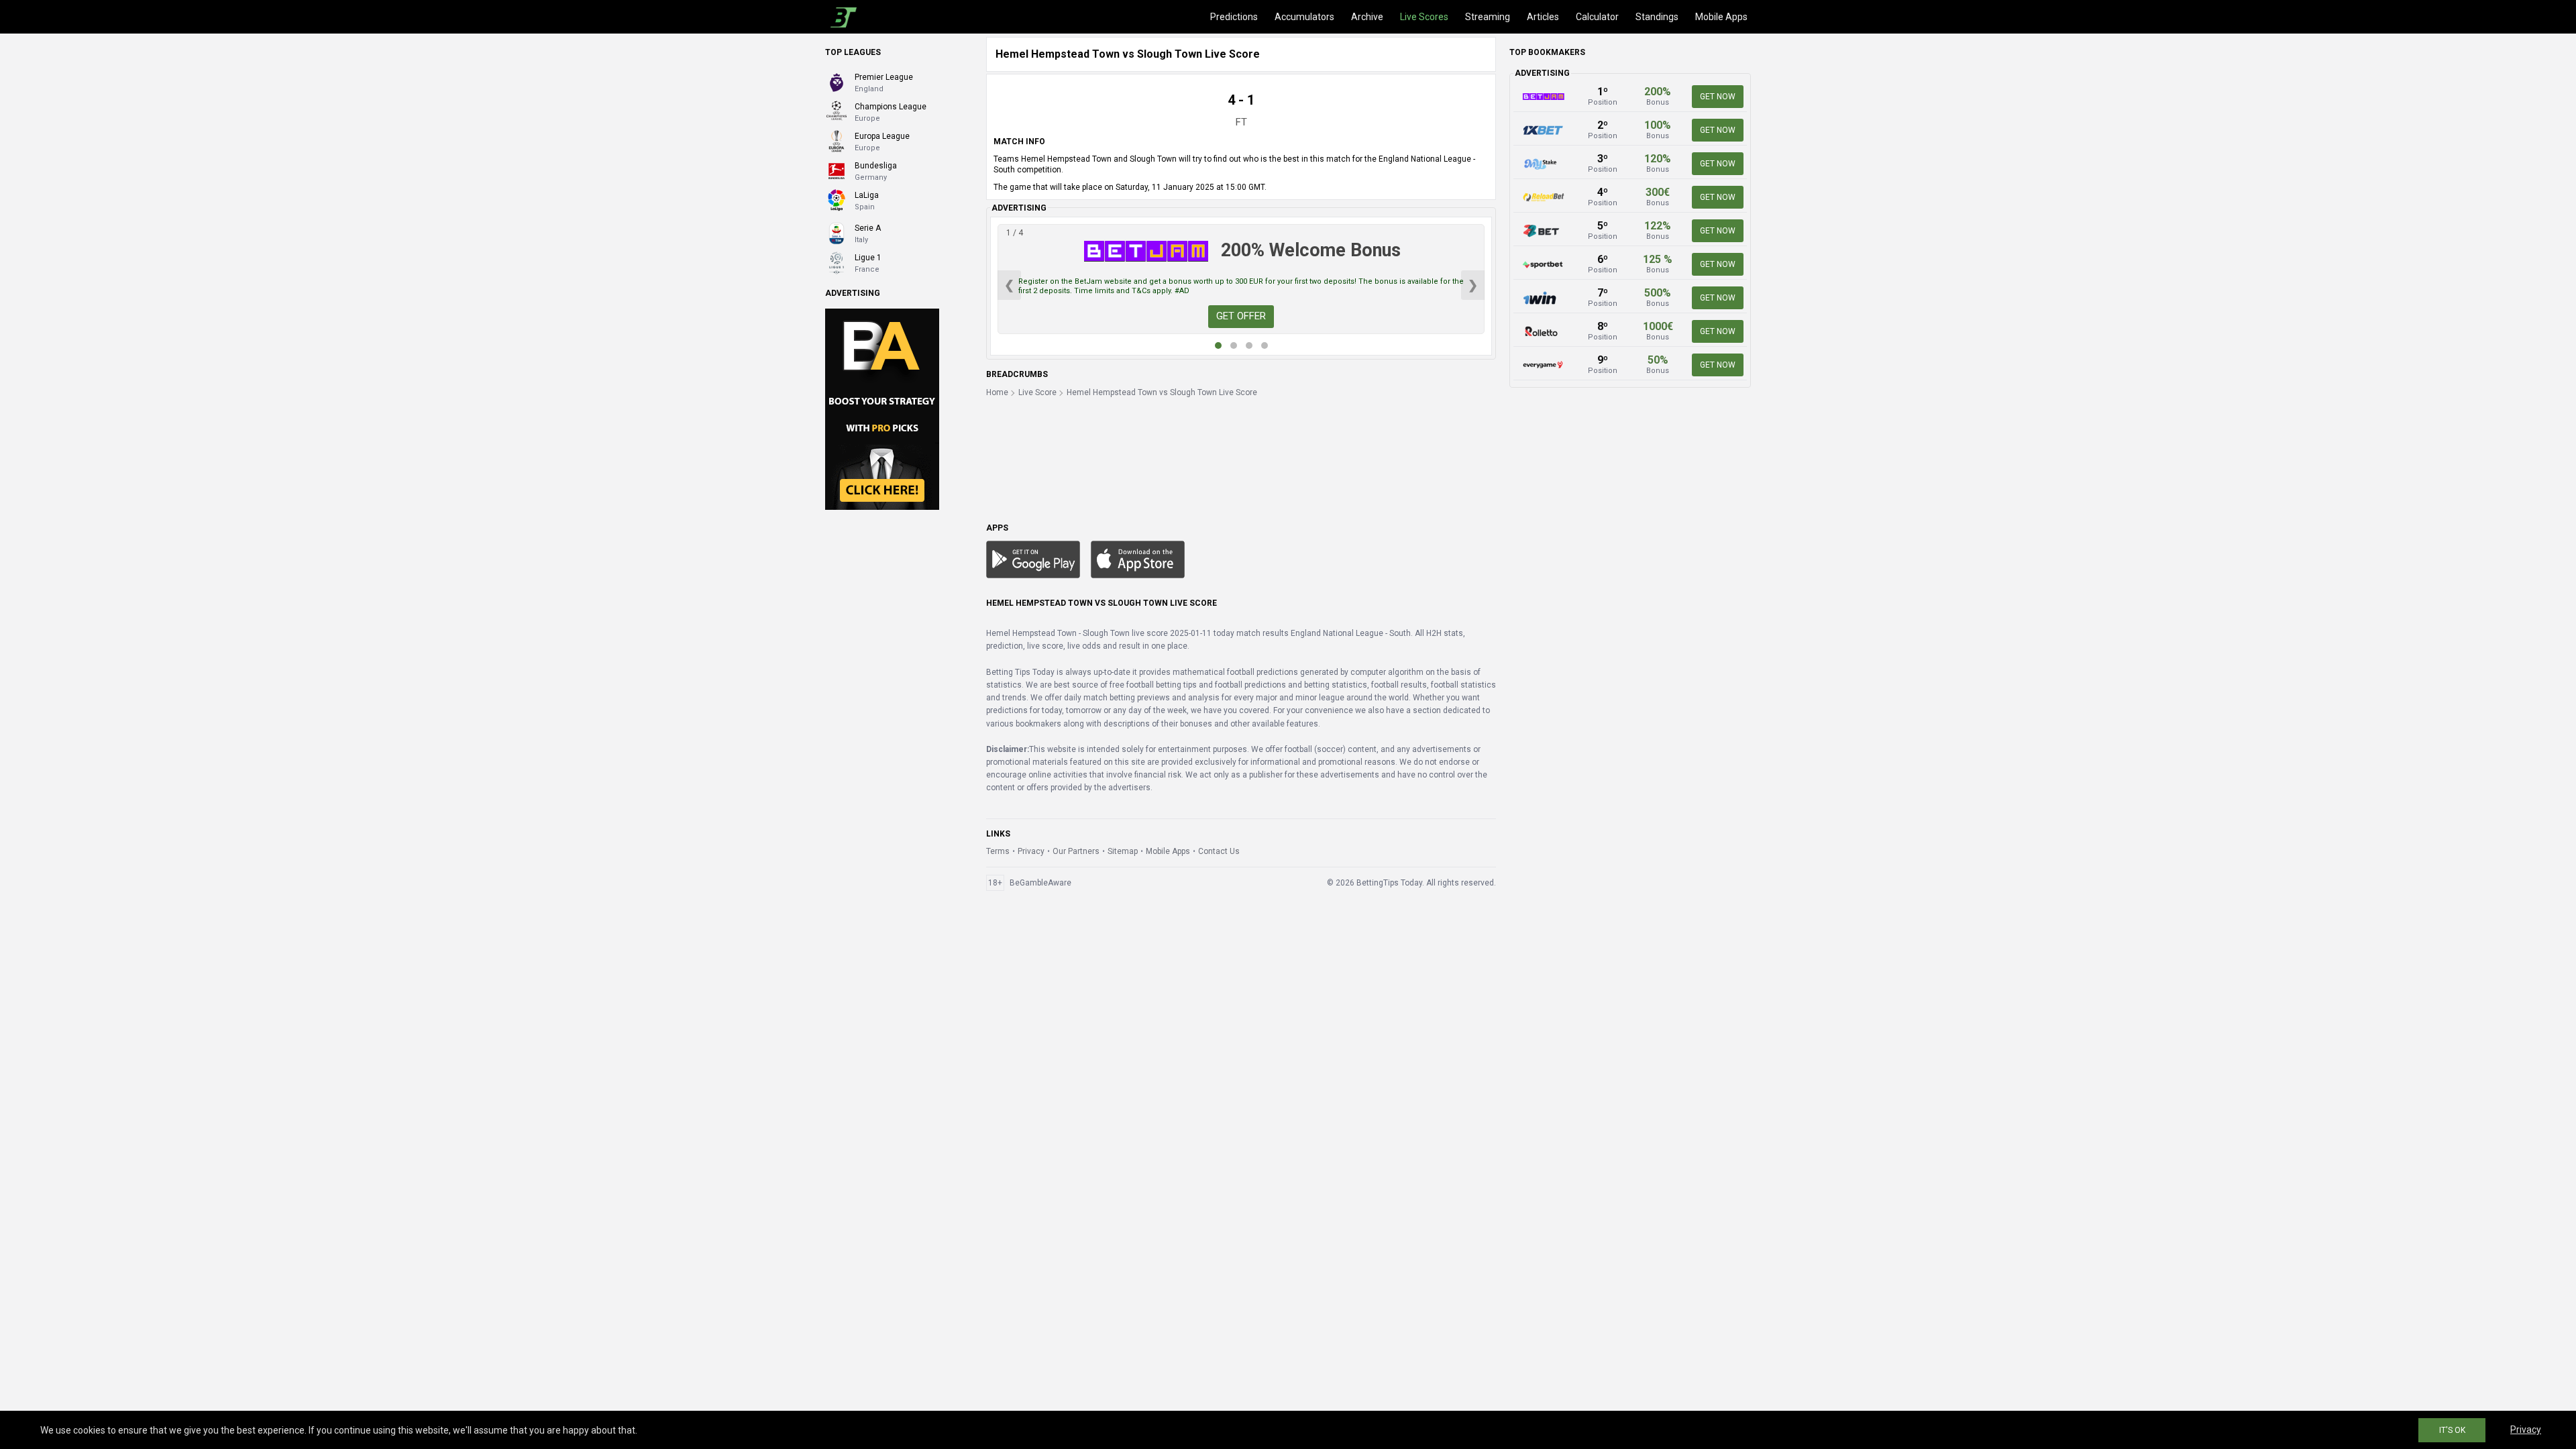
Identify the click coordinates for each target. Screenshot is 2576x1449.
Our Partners (1076, 851)
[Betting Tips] (1033, 559)
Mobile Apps (1721, 17)
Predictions (1234, 17)
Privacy (1031, 851)
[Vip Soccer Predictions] (882, 409)
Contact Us (1219, 851)
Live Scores (1424, 17)
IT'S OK (2452, 1430)
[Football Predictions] (841, 17)
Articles (1543, 17)
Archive (1367, 17)
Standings (1657, 17)
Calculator (1597, 17)
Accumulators (1304, 17)
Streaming (1488, 17)
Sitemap (1123, 851)
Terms (998, 851)
